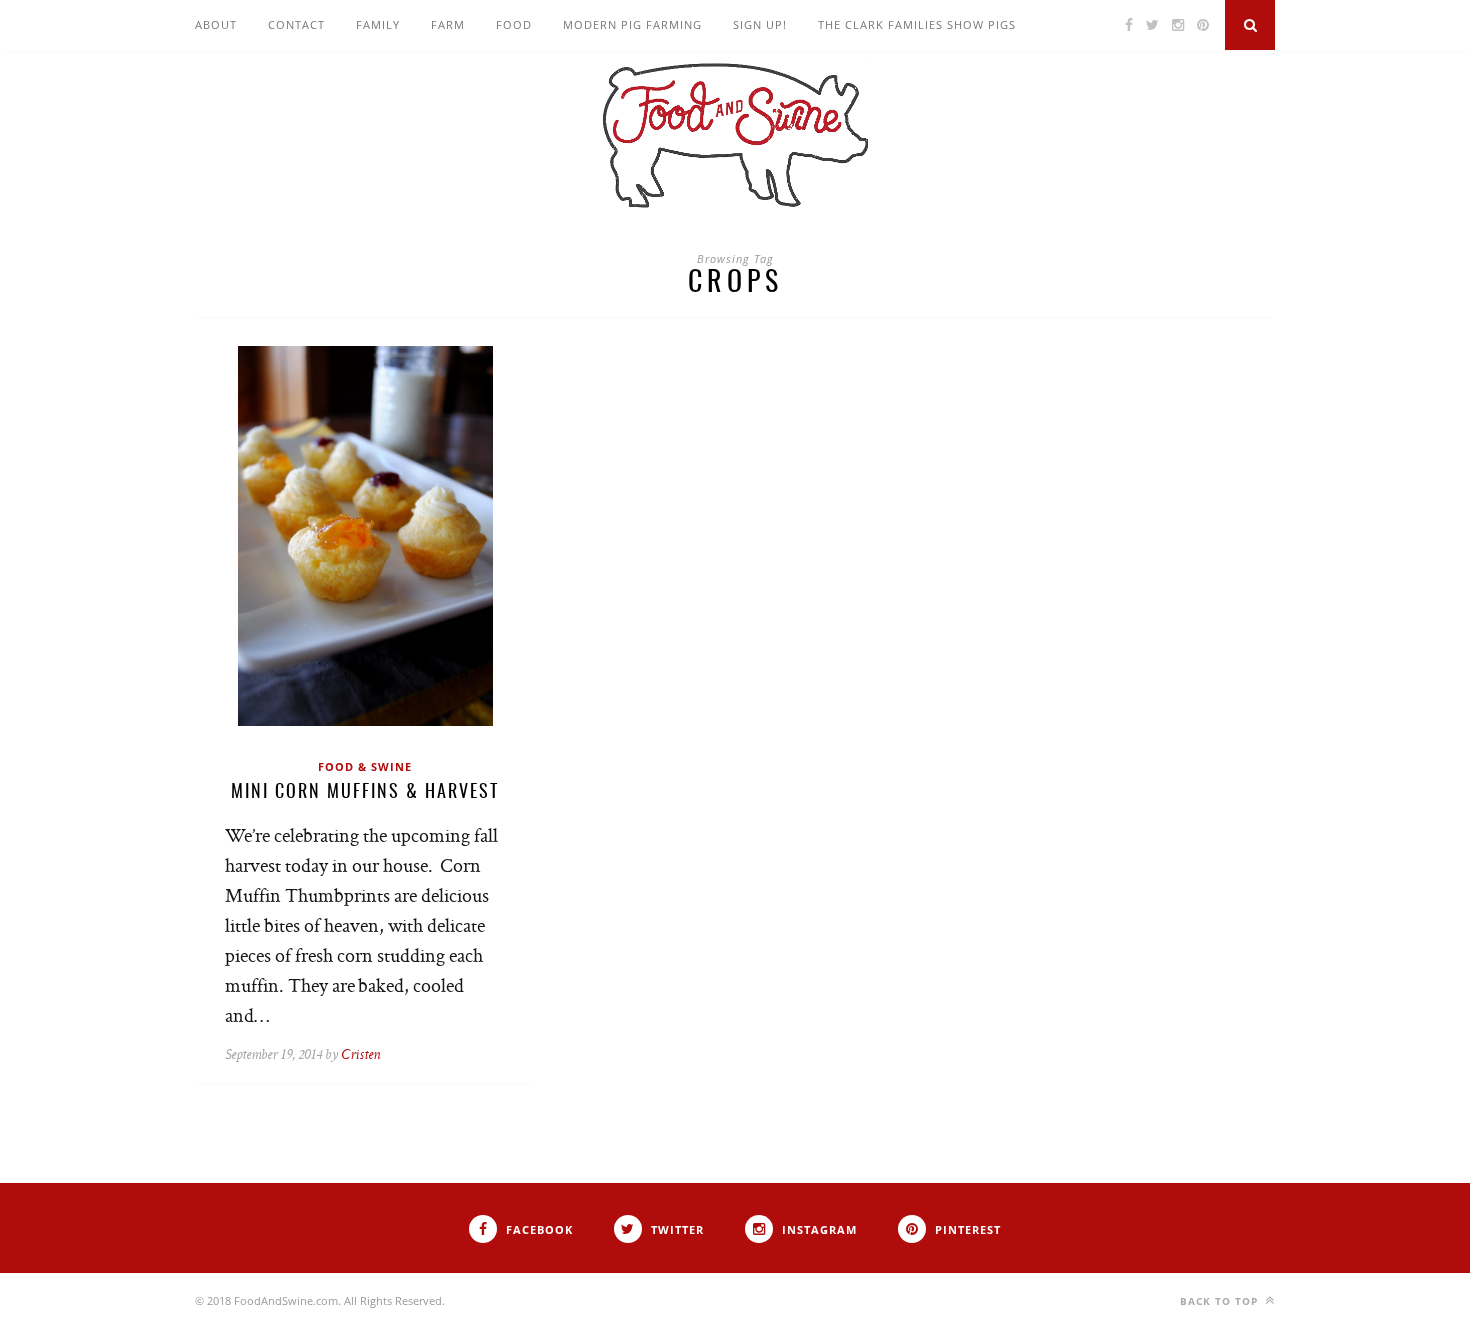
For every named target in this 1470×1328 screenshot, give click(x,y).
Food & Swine (365, 766)
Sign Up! (760, 24)
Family (378, 24)
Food (514, 24)
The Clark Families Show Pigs (917, 24)
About (216, 24)
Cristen (360, 1055)
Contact (296, 24)
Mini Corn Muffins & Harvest (365, 793)
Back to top (1221, 1301)
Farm (448, 24)
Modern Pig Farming (632, 24)
